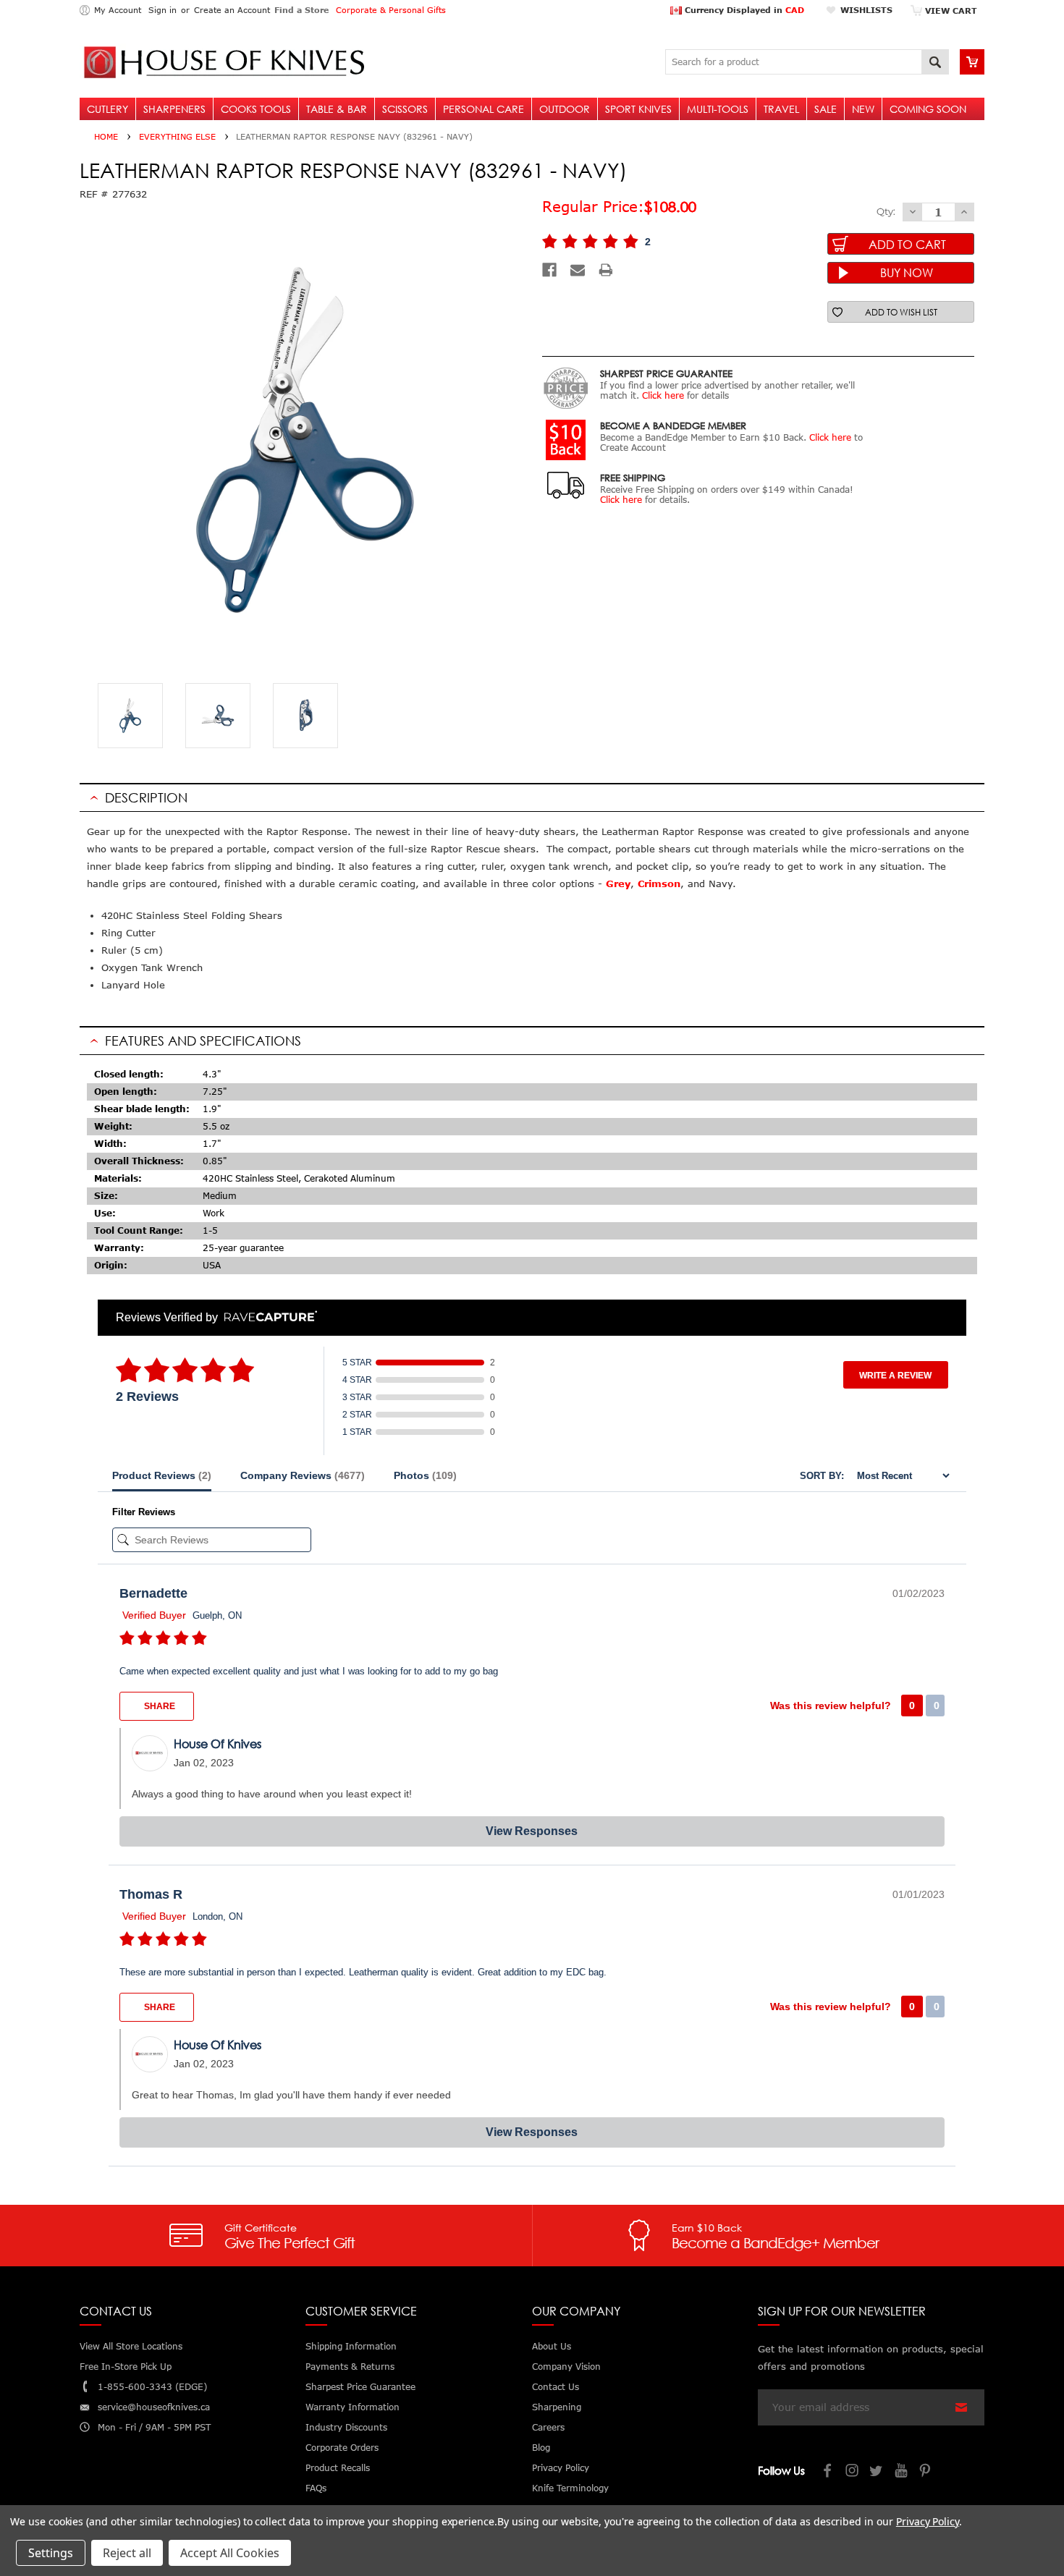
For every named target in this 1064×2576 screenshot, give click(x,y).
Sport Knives (638, 109)
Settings (51, 2553)
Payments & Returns (350, 2367)
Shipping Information (351, 2346)
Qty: (886, 211)
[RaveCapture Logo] (267, 1317)
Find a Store (301, 10)
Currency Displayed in (743, 10)
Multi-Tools (718, 109)
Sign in (162, 10)
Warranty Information (352, 2407)
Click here (663, 395)
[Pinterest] (926, 2472)
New (863, 109)
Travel (781, 109)
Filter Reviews (144, 1512)
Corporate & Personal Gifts (391, 10)
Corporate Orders (342, 2448)
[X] (877, 2472)
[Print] (606, 270)
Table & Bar (337, 109)
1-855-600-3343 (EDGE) (152, 2387)
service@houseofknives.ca (154, 2407)
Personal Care (484, 109)
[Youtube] (902, 2472)
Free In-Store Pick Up (126, 2367)
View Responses (532, 1831)
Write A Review (895, 1376)
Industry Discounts (346, 2427)
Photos (425, 1475)
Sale (826, 109)
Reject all (127, 2553)
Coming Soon (928, 109)
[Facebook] (549, 270)
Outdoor (565, 109)
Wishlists (866, 10)
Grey (618, 884)
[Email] (578, 270)
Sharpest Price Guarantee (360, 2387)
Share (159, 1706)
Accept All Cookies (230, 2553)
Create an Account (232, 10)
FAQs (316, 2488)
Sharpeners (174, 109)
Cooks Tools (256, 109)
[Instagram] (853, 2472)
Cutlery (107, 109)
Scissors (405, 109)
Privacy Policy (928, 2521)
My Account (118, 10)
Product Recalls (338, 2468)
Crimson (659, 884)
